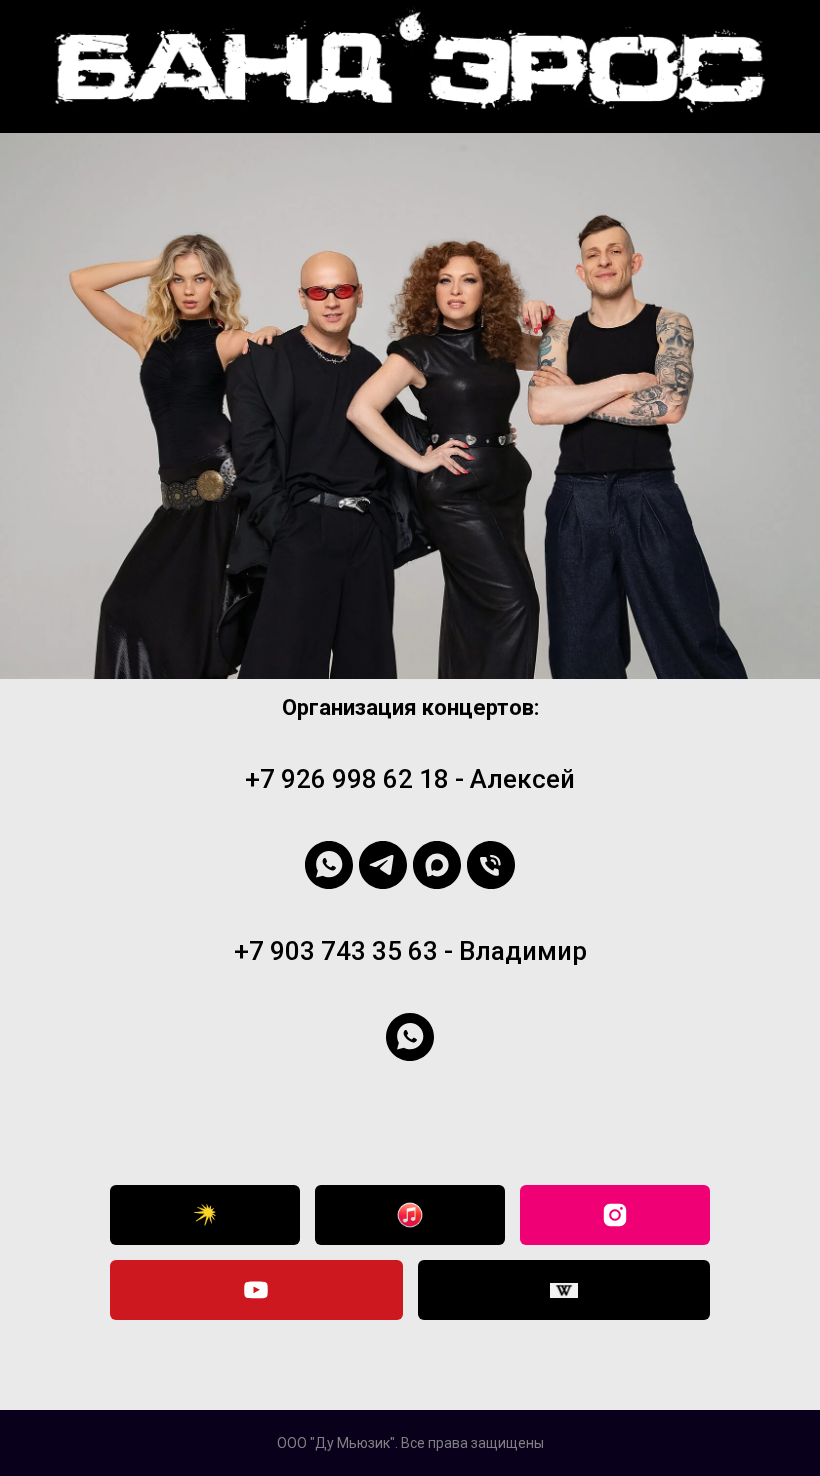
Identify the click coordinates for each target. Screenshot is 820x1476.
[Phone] (491, 865)
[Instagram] (615, 1215)
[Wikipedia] (564, 1290)
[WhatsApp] (329, 865)
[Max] (437, 865)
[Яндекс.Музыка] (205, 1215)
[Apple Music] (410, 1215)
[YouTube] (256, 1290)
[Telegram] (383, 865)
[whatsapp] (410, 1037)
